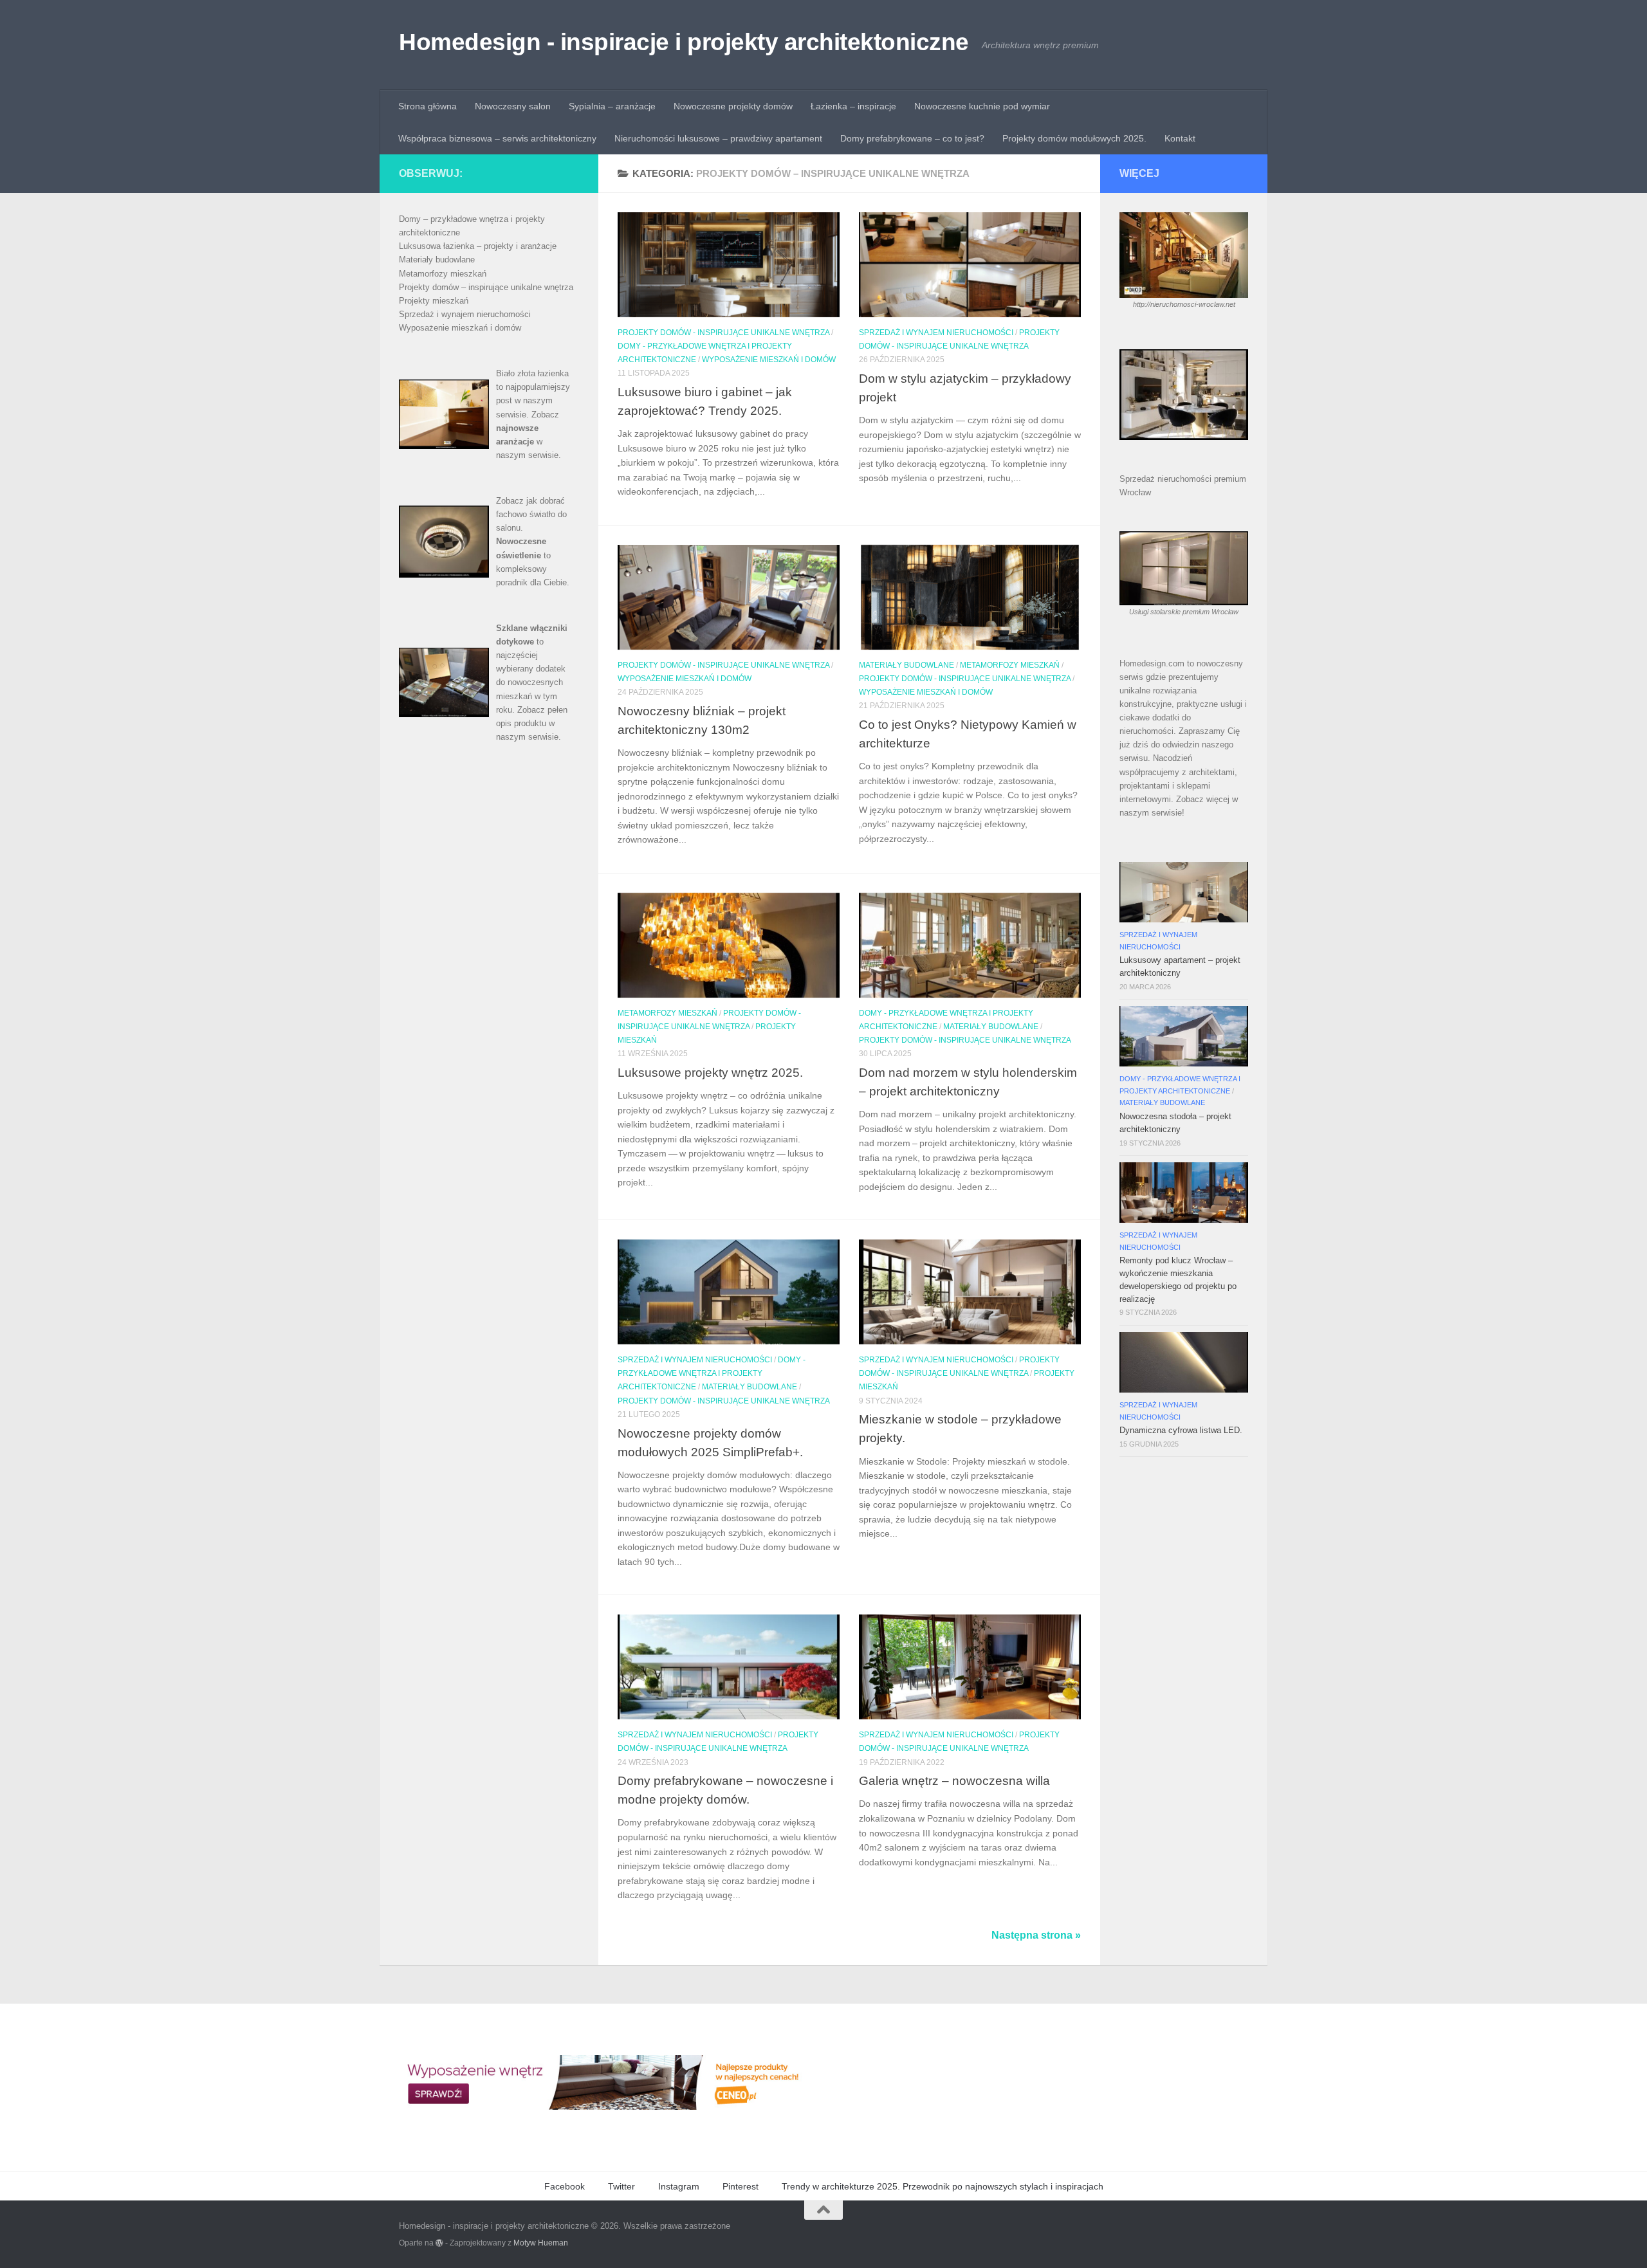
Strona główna (428, 106)
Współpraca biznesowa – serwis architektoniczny (497, 138)
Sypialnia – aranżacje (612, 106)
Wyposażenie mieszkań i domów (769, 360)
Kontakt (1180, 138)
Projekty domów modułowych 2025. (1074, 138)
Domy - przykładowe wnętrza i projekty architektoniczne (712, 1373)
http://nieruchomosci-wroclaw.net (1184, 304)
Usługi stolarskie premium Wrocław (1184, 612)
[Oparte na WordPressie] (439, 2243)
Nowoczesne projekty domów (733, 106)
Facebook (565, 2186)
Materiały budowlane (906, 665)
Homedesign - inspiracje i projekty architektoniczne (684, 42)
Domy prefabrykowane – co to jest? (912, 138)
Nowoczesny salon (513, 106)
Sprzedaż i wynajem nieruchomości (936, 333)
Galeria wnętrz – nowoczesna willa (954, 1780)
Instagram (679, 2186)
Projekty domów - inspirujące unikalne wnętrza (723, 333)
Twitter (621, 2186)
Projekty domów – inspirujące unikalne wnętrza (486, 287)
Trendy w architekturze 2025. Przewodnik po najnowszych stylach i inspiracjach (943, 2186)
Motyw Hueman (541, 2243)
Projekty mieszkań (434, 301)
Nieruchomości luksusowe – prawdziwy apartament (718, 138)
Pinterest (741, 2186)
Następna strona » (1036, 1935)
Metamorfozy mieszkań (1010, 665)
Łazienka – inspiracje (853, 106)
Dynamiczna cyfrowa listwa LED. (1181, 1430)
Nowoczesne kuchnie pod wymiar (982, 106)
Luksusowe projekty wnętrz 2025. (710, 1072)
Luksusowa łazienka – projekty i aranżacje (478, 246)
